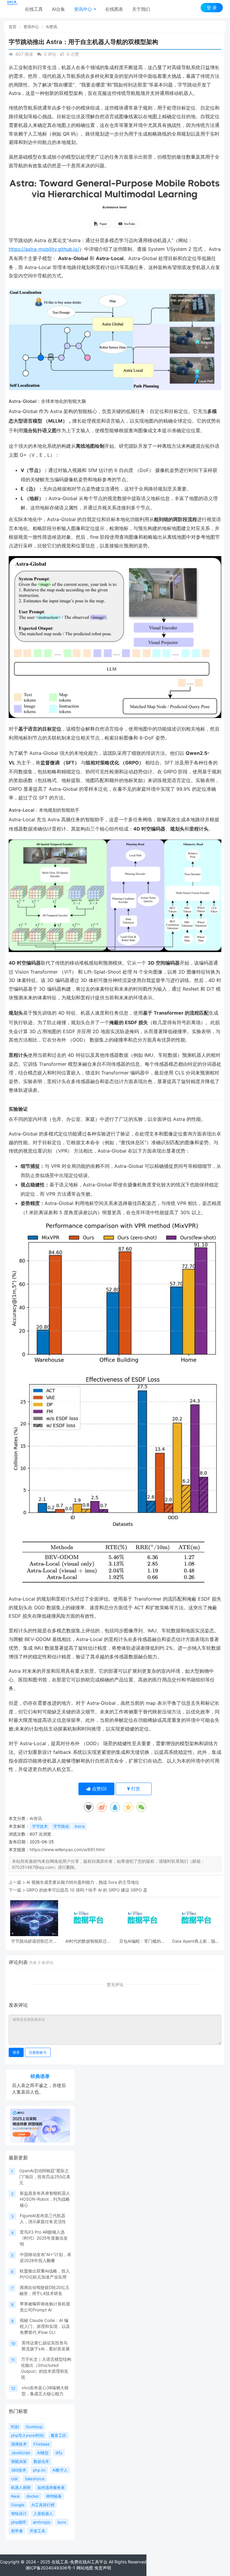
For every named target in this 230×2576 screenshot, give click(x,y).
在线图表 (114, 9)
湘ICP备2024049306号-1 (50, 2568)
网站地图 (85, 2568)
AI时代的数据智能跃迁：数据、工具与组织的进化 (88, 1941)
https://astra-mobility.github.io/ (44, 249)
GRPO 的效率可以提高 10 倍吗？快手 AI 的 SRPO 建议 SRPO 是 (87, 1890)
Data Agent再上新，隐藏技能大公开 (196, 1941)
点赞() (99, 1789)
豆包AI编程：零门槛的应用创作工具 (142, 1941)
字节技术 (40, 1826)
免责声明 (103, 2568)
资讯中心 (84, 9)
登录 (16, 2052)
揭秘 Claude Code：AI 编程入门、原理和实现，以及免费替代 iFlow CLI (45, 2326)
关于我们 (141, 9)
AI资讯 (52, 27)
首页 (13, 27)
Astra (80, 1826)
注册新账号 (38, 2052)
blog (117, 2568)
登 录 (212, 8)
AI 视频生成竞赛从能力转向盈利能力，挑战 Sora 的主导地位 (83, 1882)
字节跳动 (61, 1826)
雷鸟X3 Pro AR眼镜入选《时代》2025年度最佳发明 (44, 2238)
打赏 (135, 1789)
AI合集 (58, 9)
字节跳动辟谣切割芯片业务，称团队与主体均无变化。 (34, 1941)
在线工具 (34, 9)
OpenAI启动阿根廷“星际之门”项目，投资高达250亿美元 (45, 2177)
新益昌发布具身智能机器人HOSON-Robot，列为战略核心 (45, 2199)
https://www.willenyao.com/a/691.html (67, 1849)
